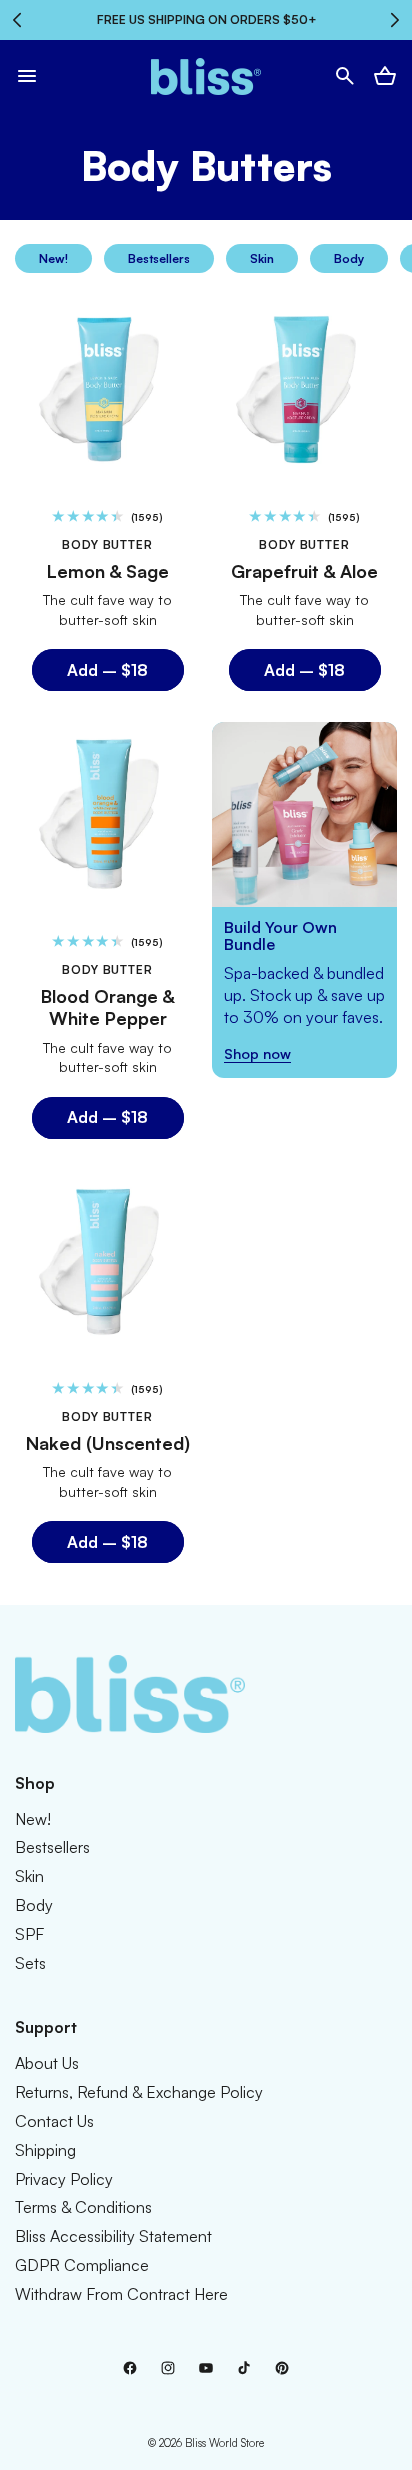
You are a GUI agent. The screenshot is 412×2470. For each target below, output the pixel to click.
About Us (47, 2063)
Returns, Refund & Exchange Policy (139, 2092)
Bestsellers (159, 258)
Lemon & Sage (108, 571)
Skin (262, 258)
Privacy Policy (64, 2179)
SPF (29, 1934)
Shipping (45, 2150)
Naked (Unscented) (108, 1442)
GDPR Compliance (82, 2265)
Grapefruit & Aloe (304, 571)
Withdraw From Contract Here (121, 2294)
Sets (30, 1963)
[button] (27, 76)
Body (349, 258)
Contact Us (54, 2121)
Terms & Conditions (83, 2207)
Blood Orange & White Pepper (108, 1006)
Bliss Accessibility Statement (113, 2236)
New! (53, 258)
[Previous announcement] (17, 20)
